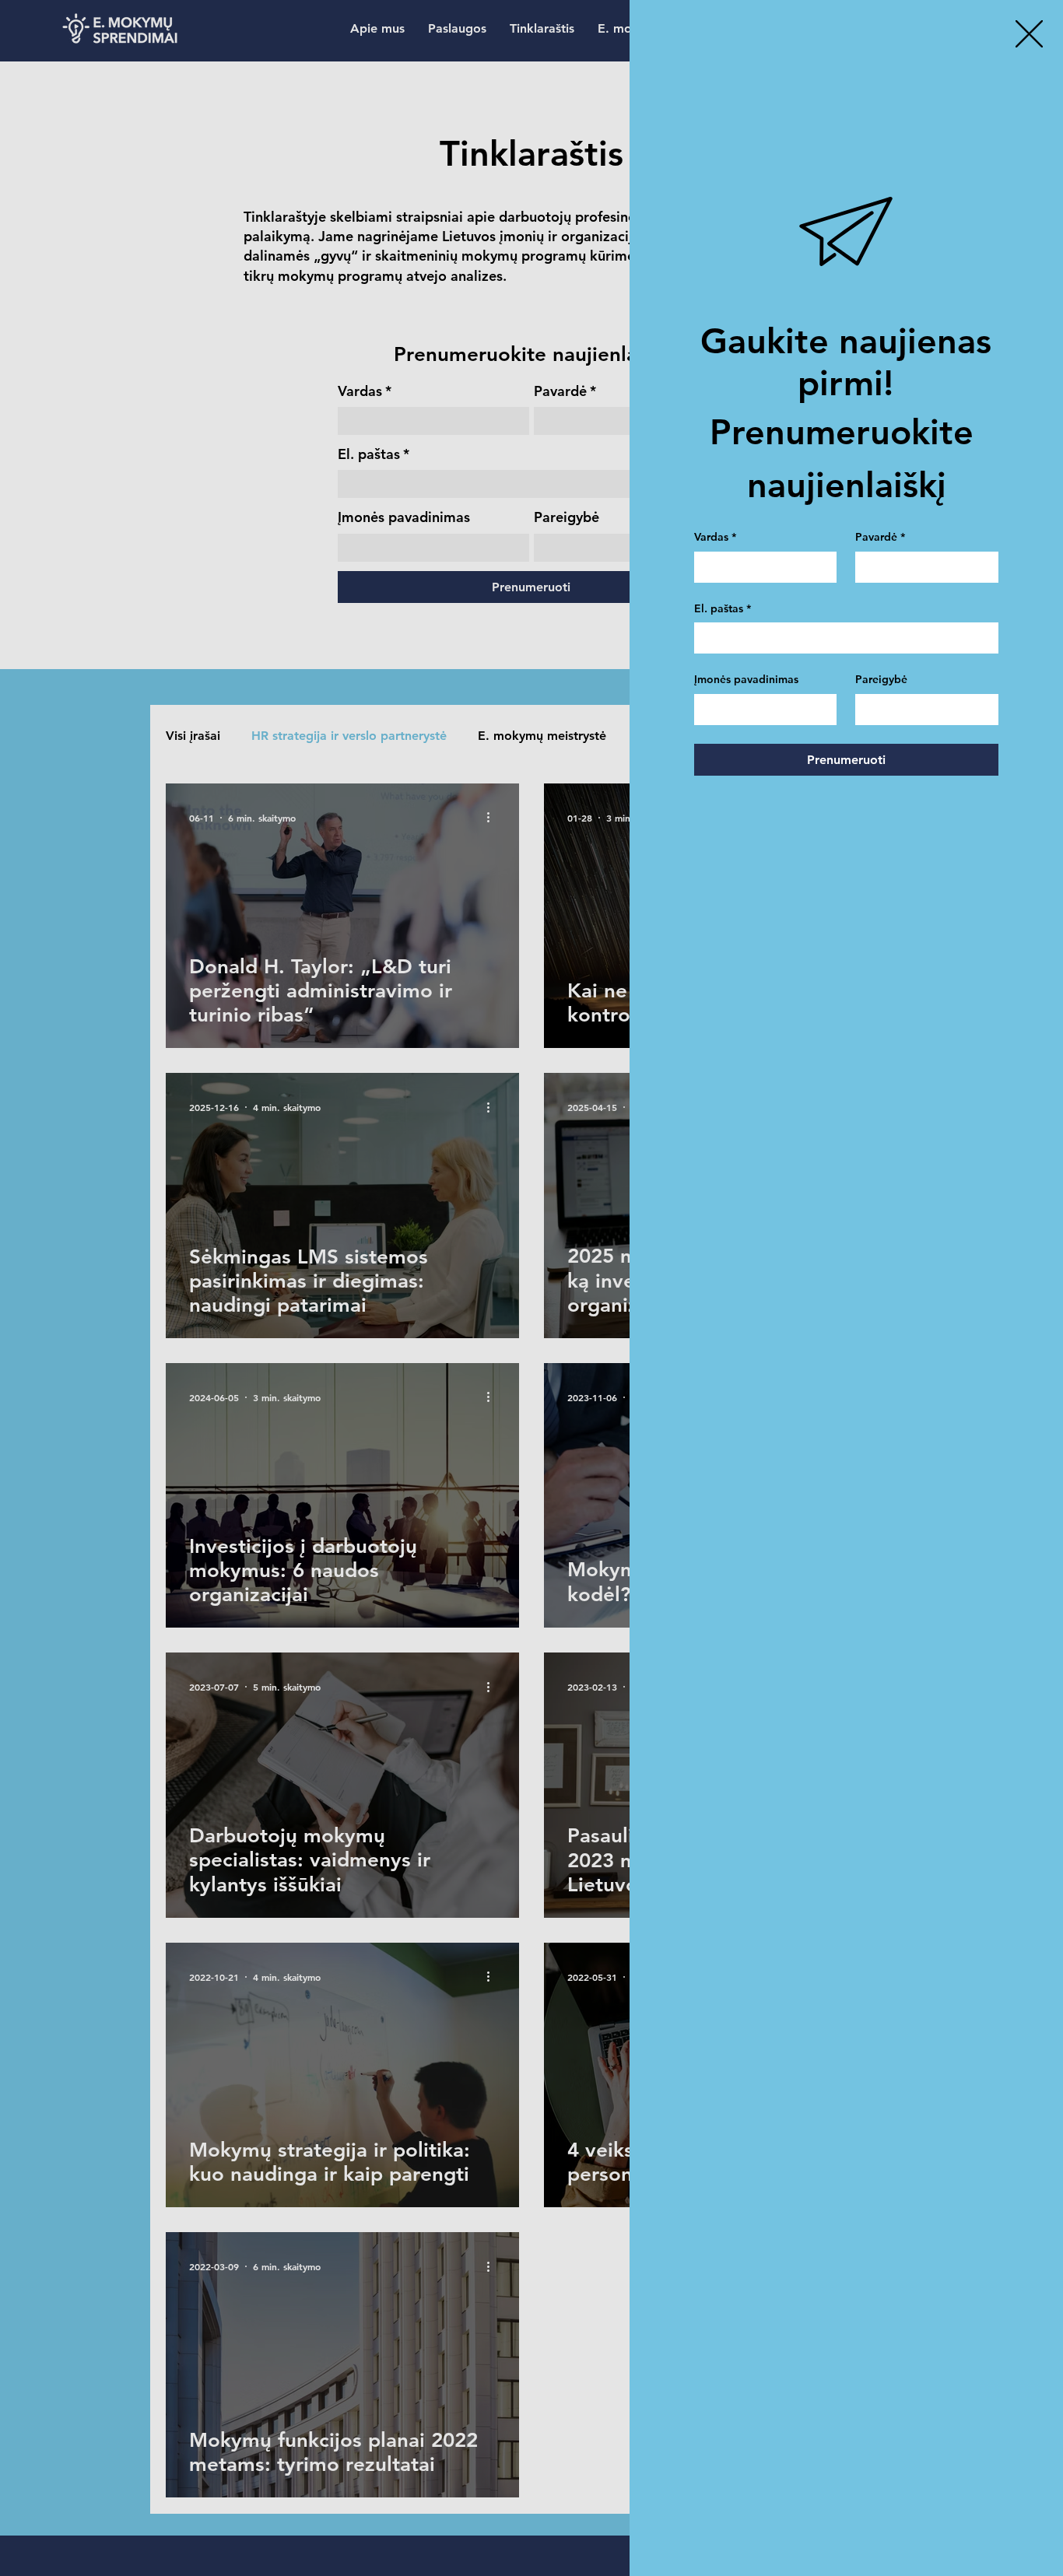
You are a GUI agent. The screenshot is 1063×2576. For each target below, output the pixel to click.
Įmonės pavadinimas (746, 679)
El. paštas (723, 608)
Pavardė (880, 537)
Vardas (715, 537)
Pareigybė (881, 679)
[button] (1029, 34)
